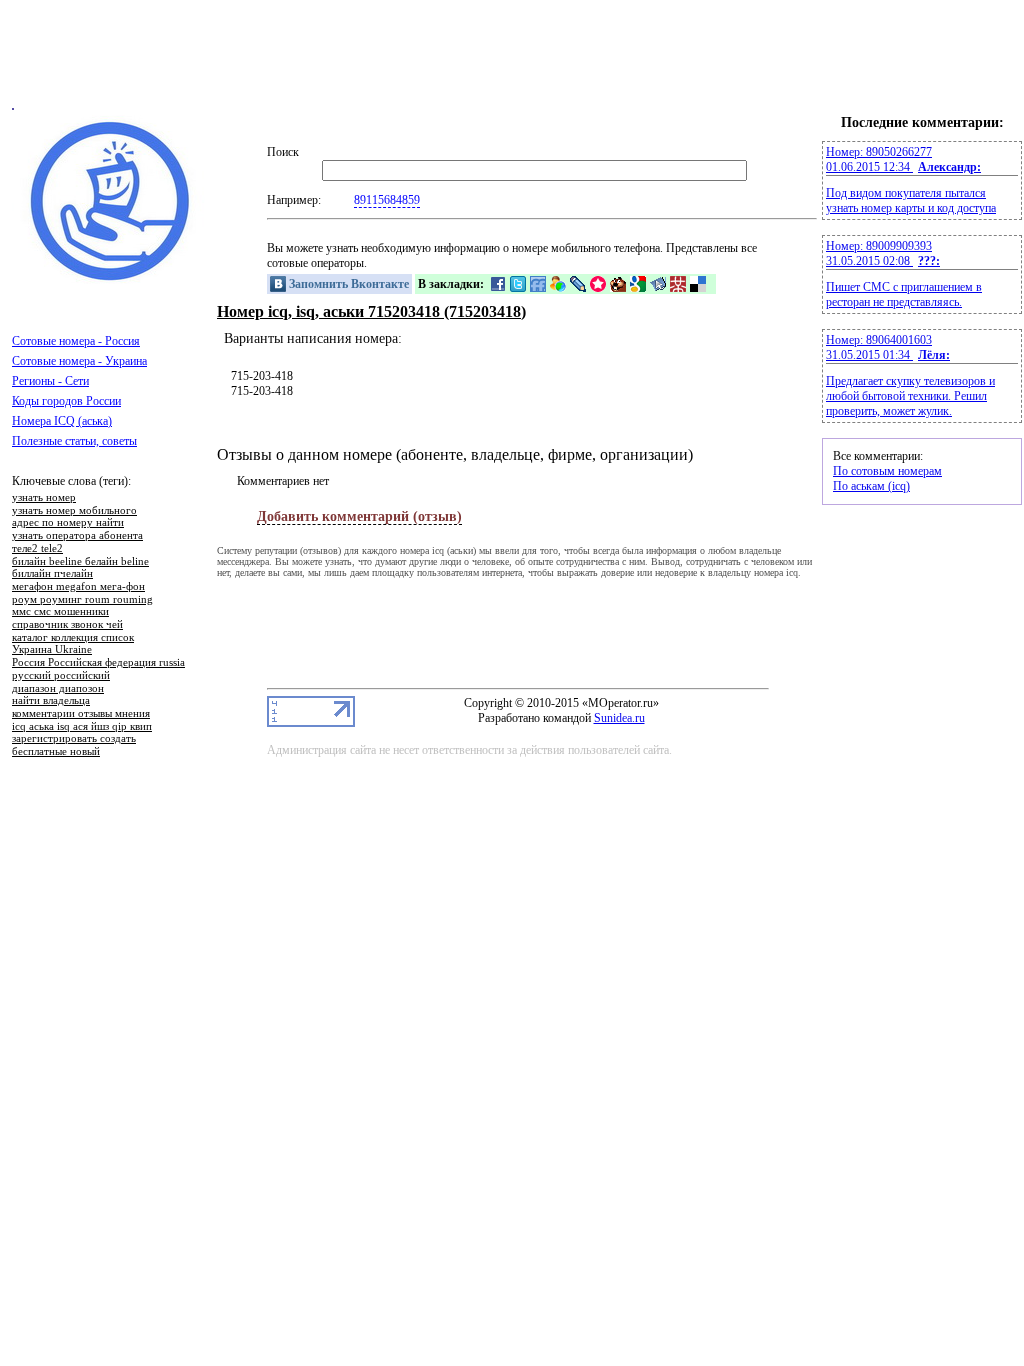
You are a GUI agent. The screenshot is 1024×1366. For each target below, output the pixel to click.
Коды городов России (66, 401)
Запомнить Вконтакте (347, 284)
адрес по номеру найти (68, 523)
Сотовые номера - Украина (79, 361)
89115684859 (387, 200)
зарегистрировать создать (74, 739)
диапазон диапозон (58, 689)
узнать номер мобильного (74, 511)
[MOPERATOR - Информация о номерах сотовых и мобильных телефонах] (112, 280)
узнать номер (44, 498)
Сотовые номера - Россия (76, 341)
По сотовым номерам (887, 471)
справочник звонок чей (67, 625)
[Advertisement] (512, 63)
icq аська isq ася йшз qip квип (82, 727)
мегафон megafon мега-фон (78, 587)
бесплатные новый (56, 752)
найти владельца (51, 701)
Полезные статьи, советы (74, 441)
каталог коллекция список (73, 638)
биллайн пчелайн (52, 574)
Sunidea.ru (619, 718)
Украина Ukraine (52, 650)
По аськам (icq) (871, 486)
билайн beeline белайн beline (80, 562)
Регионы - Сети (50, 381)
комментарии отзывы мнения (81, 714)
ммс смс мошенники (60, 612)
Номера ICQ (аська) (62, 421)
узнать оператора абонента (77, 536)
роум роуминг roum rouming (82, 600)
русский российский (61, 676)
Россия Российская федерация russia (98, 663)
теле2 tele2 (37, 549)
